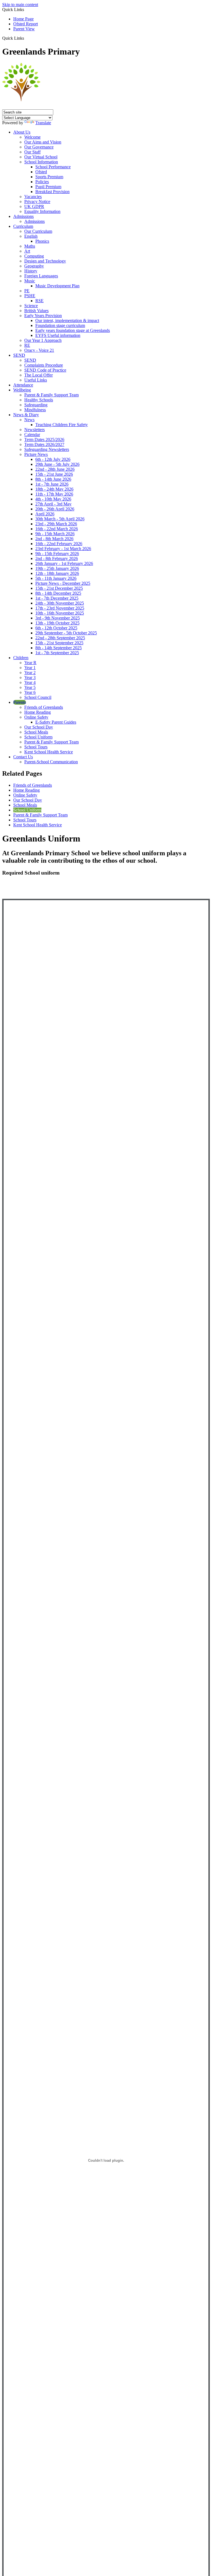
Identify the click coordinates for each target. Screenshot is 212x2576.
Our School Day (39, 727)
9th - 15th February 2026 (57, 554)
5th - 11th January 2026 (56, 578)
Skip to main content (20, 5)
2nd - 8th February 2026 (57, 558)
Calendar (32, 435)
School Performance (53, 167)
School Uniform (38, 737)
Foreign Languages (41, 276)
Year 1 (30, 668)
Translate (43, 123)
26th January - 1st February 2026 (64, 563)
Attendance (23, 385)
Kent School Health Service (49, 752)
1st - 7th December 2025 (57, 598)
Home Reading (38, 712)
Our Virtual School (41, 157)
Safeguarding (36, 405)
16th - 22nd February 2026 (59, 544)
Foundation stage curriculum (60, 325)
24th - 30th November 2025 (60, 603)
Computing (34, 256)
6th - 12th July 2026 (53, 459)
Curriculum (23, 226)
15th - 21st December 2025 (59, 588)
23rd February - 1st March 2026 (63, 549)
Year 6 (30, 692)
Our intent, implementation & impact (67, 320)
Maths (30, 246)
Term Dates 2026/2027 (44, 444)
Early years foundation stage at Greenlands (73, 330)
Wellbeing (22, 390)
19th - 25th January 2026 (57, 568)
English (31, 236)
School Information (41, 162)
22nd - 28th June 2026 (55, 469)
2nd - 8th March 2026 (54, 539)
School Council (38, 697)
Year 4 (30, 682)
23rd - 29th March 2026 (56, 524)
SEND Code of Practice (45, 370)
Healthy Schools (39, 400)
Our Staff (32, 152)
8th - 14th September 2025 (59, 648)
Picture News (36, 454)
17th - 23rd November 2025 (60, 608)
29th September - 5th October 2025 (66, 633)
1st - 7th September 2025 (57, 653)
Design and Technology (45, 261)
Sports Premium (49, 177)
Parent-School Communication (51, 762)
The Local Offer (39, 375)
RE (27, 345)
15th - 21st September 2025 (59, 643)
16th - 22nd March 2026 (57, 529)
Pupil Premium (48, 187)
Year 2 (30, 673)
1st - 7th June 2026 (52, 484)
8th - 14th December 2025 (58, 593)
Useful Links (36, 380)
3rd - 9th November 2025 (58, 618)
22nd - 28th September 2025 (60, 638)
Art (27, 251)
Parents (20, 702)
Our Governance (39, 147)
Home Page (23, 19)
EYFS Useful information (58, 335)
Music (30, 281)
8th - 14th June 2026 (53, 479)
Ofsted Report (26, 24)
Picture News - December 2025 (63, 583)
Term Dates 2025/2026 (44, 439)
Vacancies (33, 197)
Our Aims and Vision (43, 142)
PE (27, 291)
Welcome (32, 137)
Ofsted (41, 172)
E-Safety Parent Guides (56, 722)
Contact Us (23, 757)
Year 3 (30, 677)
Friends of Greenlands (44, 707)
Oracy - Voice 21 (39, 350)
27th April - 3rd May (53, 504)
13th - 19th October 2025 (57, 623)
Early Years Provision (43, 316)
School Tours (36, 747)
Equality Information (42, 211)
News (29, 420)
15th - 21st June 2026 (54, 474)
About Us (22, 132)
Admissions (23, 216)
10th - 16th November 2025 (60, 613)
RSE (39, 301)
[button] (26, 38)
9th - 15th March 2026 (55, 534)
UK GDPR (34, 206)
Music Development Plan (57, 286)
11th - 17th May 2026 (54, 494)
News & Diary (26, 415)
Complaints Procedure (44, 365)
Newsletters (35, 430)
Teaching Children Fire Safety (62, 425)
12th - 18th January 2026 (57, 573)
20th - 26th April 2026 (55, 509)
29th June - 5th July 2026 (57, 464)
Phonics (42, 241)
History (31, 271)
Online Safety (36, 717)
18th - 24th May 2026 (54, 489)
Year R (30, 663)
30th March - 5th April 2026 (60, 519)
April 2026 (45, 514)
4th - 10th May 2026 (53, 499)
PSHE (30, 296)
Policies (42, 182)
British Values (36, 311)
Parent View (24, 29)
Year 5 (30, 687)
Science (31, 306)
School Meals (36, 732)
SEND (19, 355)
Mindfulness (35, 410)
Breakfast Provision (52, 192)
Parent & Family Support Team (51, 395)
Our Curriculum (38, 231)
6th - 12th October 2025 (56, 628)
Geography (34, 266)
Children (21, 658)
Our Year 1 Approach (43, 340)
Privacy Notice (37, 201)
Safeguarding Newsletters (47, 449)
